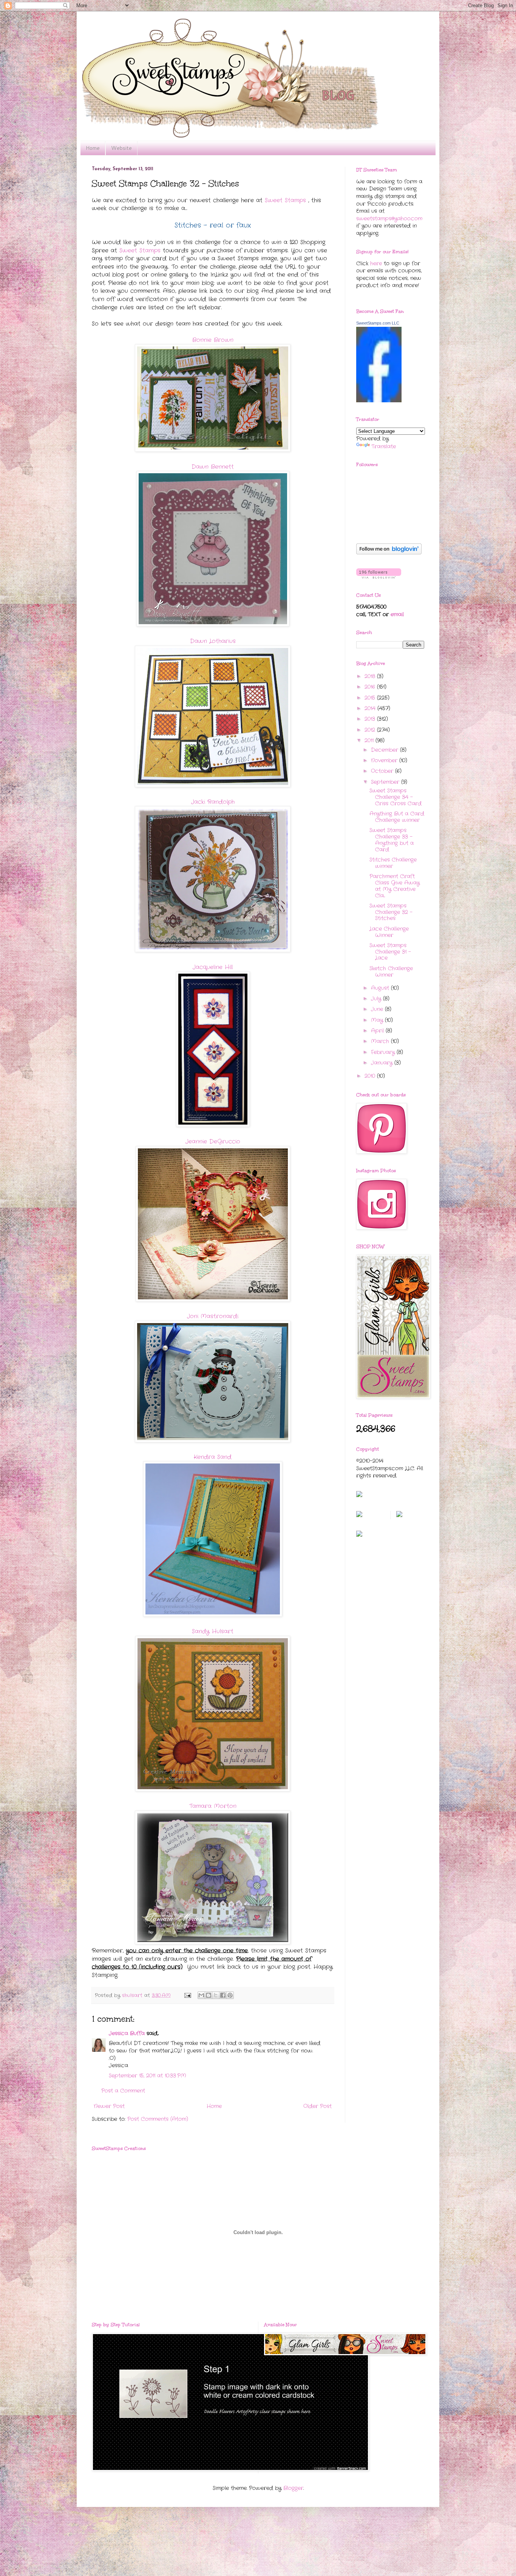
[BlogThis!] (209, 1995)
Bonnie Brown (213, 340)
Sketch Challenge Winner (391, 972)
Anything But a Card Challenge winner (397, 817)
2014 (371, 708)
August (381, 988)
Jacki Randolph (213, 802)
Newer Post (109, 2106)
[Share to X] (216, 1995)
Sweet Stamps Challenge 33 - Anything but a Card (392, 840)
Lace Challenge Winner (389, 932)
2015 (371, 698)
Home (93, 148)
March (381, 1041)
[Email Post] (188, 1996)
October (383, 771)
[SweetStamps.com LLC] (379, 401)
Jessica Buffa (127, 2033)
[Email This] (201, 1995)
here (376, 263)
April (378, 1031)
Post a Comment (123, 2091)
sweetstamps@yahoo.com (389, 219)
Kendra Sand (213, 1457)
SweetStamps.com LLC (378, 323)
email (397, 614)
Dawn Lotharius (213, 641)
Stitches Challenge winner (393, 863)
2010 (371, 1076)
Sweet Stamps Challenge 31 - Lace (390, 952)
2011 (370, 740)
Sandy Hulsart (213, 1631)
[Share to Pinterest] (230, 1995)
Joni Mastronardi (213, 1316)
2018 (371, 676)
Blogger (293, 2488)
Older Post (317, 2106)
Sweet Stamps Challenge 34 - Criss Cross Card (395, 797)
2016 (371, 687)
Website (121, 148)
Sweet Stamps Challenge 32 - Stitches (391, 912)
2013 (371, 719)
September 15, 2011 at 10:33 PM (148, 2076)
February (384, 1052)
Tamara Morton (213, 1806)
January (383, 1063)
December (385, 750)
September (386, 782)
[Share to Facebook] (223, 1995)
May (378, 1020)
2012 (371, 730)
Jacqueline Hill (213, 967)
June (378, 1009)
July (377, 999)
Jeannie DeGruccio (213, 1142)
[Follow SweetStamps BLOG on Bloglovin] (389, 553)
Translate (384, 446)
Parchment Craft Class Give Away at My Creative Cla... (395, 886)
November (385, 760)
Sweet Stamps (285, 200)
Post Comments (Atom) (158, 2119)
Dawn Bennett (213, 467)
